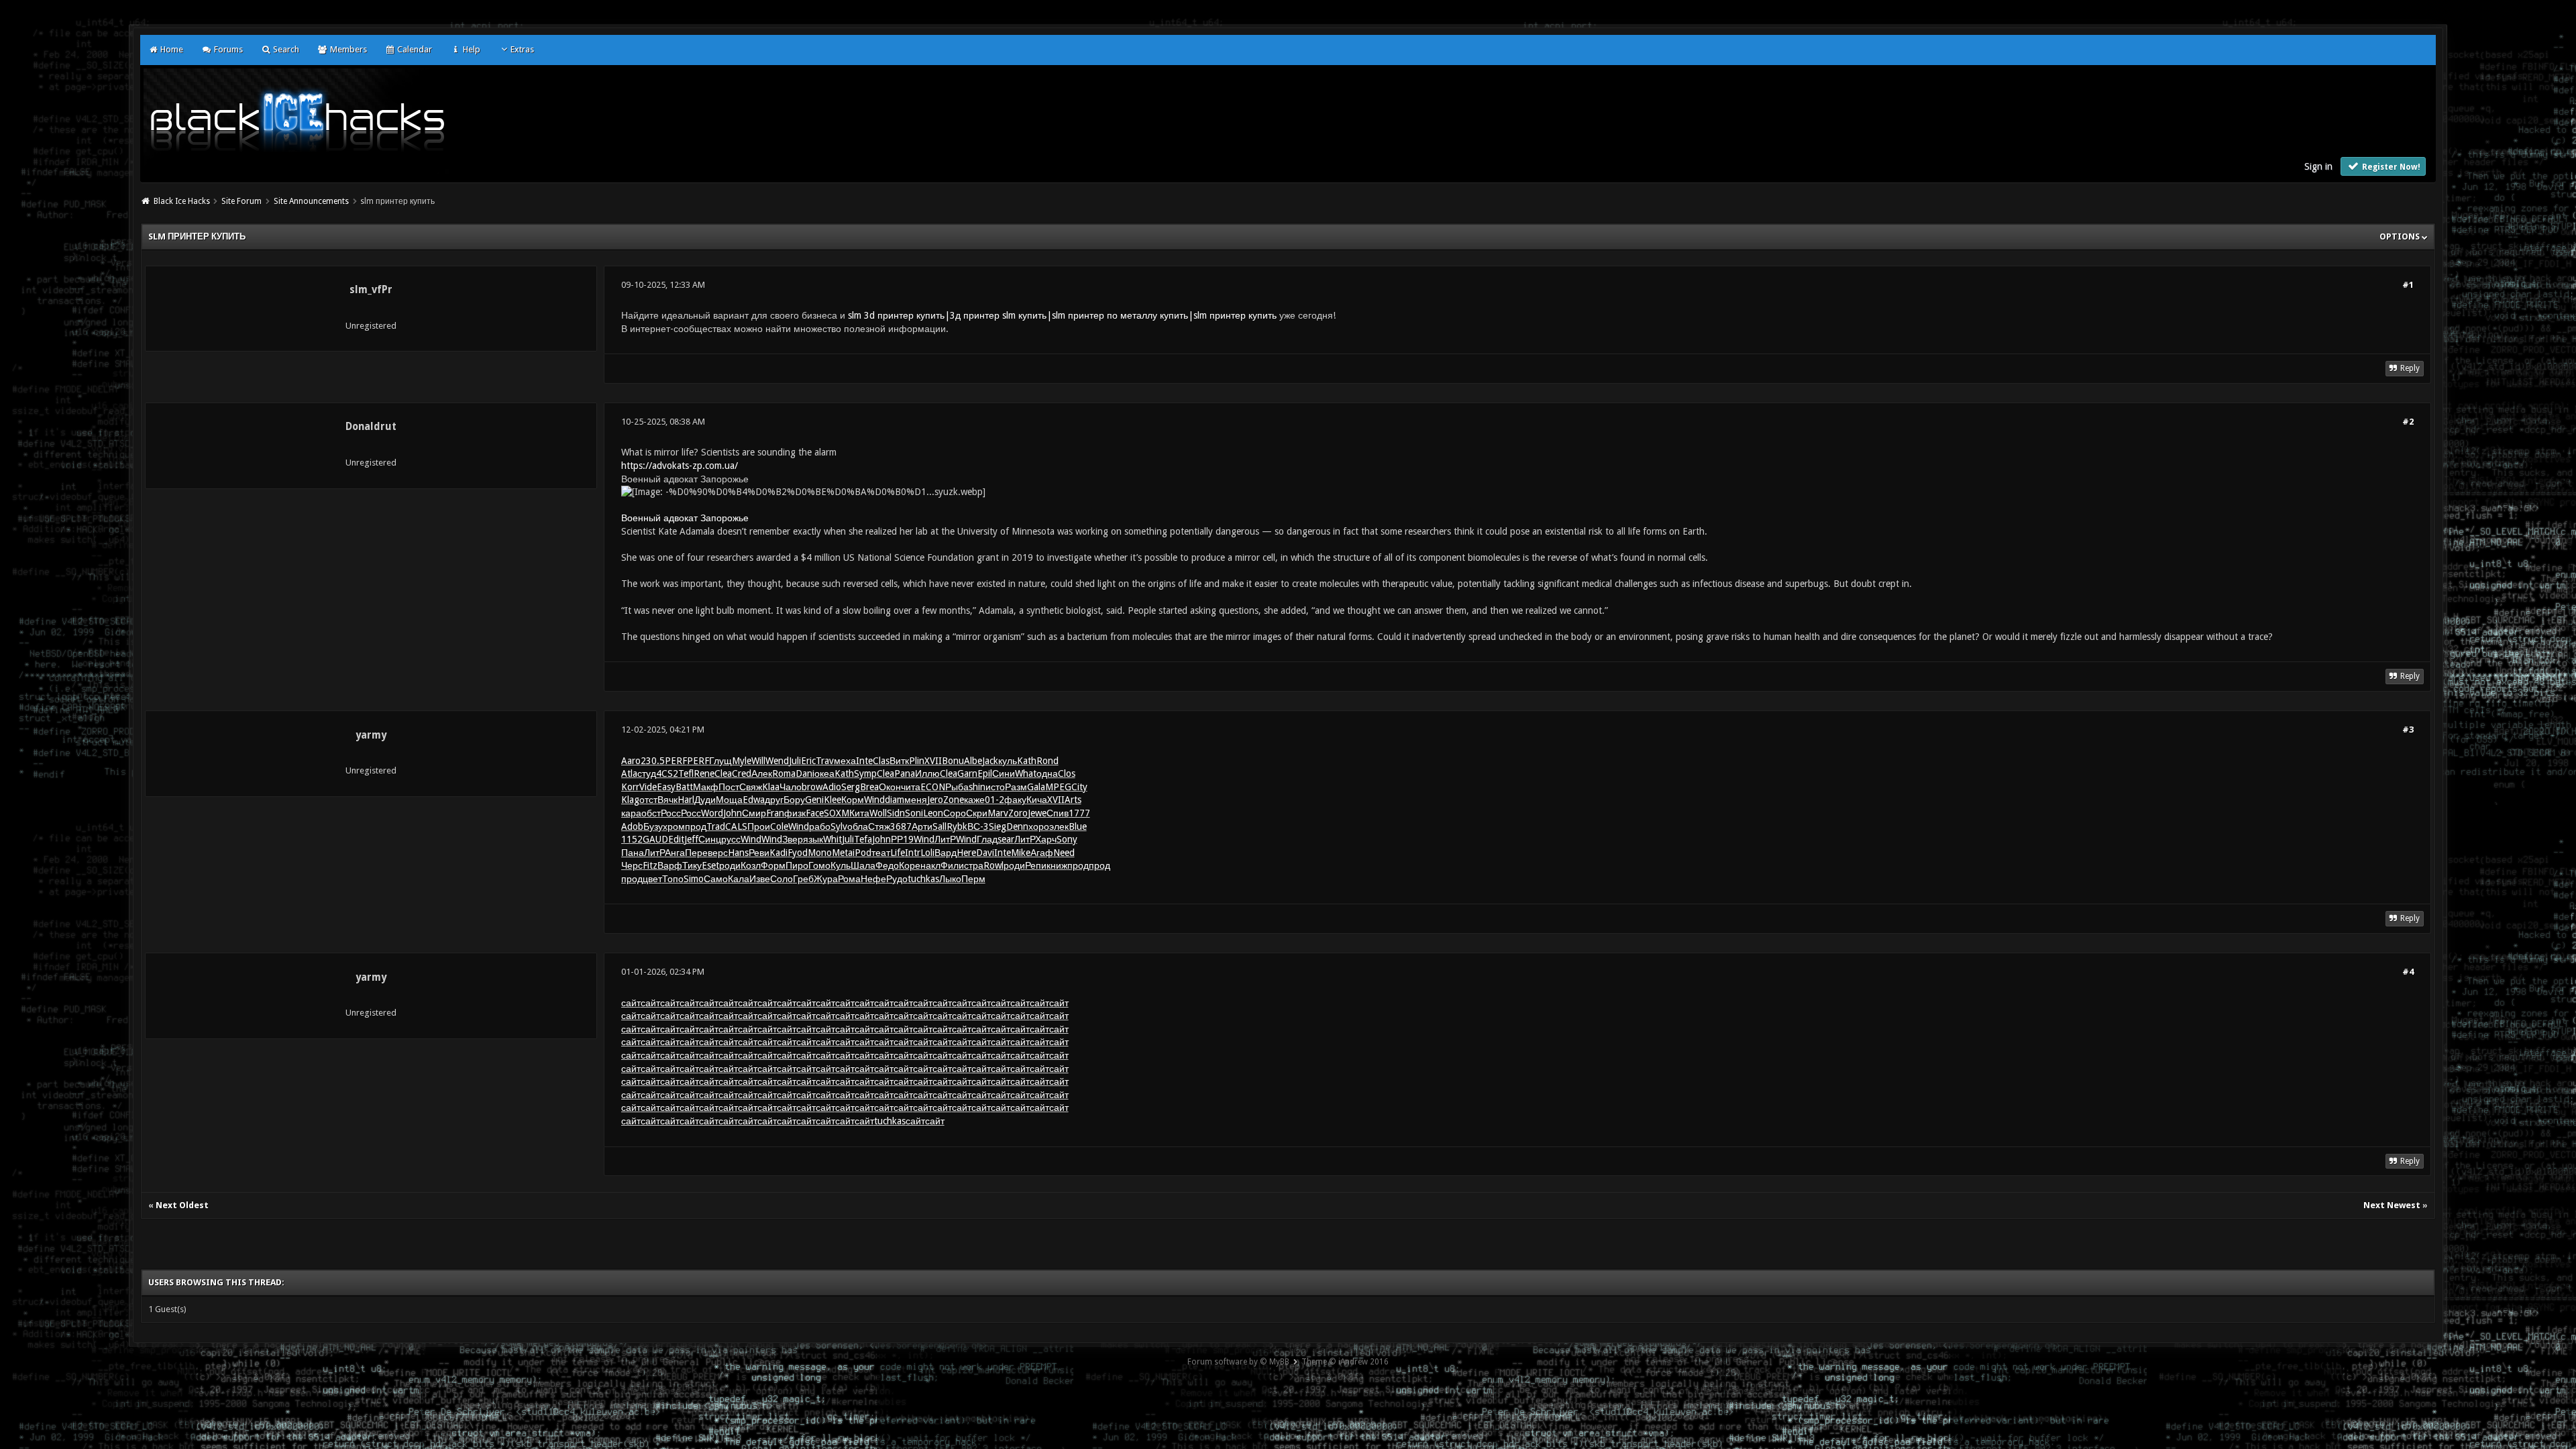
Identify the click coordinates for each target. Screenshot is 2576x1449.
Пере (696, 853)
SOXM (837, 813)
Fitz (650, 865)
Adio (832, 787)
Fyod (798, 853)
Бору (794, 800)
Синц (710, 839)
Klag (630, 800)
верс (718, 853)
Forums (227, 49)
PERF (676, 761)
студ (647, 773)
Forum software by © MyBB (1238, 1362)
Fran (775, 813)
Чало (791, 787)
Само (716, 879)
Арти (922, 826)
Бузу (653, 826)
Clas (881, 761)
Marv (998, 813)
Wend (777, 761)
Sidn (896, 813)
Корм (853, 800)
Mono (820, 853)
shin (977, 787)
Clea (723, 773)
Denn (1017, 826)
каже (974, 800)
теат (881, 853)
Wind (874, 800)
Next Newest (2392, 1205)
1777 (1079, 813)
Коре (910, 865)
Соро (955, 813)
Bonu (953, 761)
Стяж (879, 826)
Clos (1067, 773)
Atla (629, 773)
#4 (2408, 972)
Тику (692, 865)
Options (2401, 236)
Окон (890, 787)
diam (895, 800)
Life (898, 853)
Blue (1078, 826)
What (1026, 773)
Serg (851, 787)
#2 (2408, 422)
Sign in (2318, 166)
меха (845, 761)
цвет (652, 879)
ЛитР (945, 839)
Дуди (705, 800)
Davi (985, 853)
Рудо (897, 879)
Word (712, 813)
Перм (973, 879)
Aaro (631, 761)
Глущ (720, 761)
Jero (935, 800)
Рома (849, 879)
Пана (633, 853)
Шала (863, 865)
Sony (1067, 839)
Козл (751, 865)
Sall (940, 826)
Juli (795, 761)
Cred (742, 773)
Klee (833, 800)
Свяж (751, 787)
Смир (754, 813)
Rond (1048, 761)
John (733, 813)
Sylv (839, 826)
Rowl (994, 865)
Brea (869, 787)
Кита (859, 813)
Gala (1036, 787)
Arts (1073, 800)
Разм (1016, 787)
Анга (675, 853)
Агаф (1042, 853)
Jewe (1037, 813)
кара (631, 813)
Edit (676, 839)
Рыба (957, 787)
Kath (1027, 761)
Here (966, 853)
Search (285, 49)
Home (171, 49)
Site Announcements (311, 201)
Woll (878, 813)
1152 (632, 839)
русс (731, 839)
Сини (1004, 773)
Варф (670, 865)
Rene (704, 773)
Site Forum (241, 201)
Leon (933, 813)
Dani (805, 773)
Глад (987, 839)
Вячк (667, 800)
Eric (808, 761)
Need (1064, 853)
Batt (684, 787)
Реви (759, 853)
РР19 (902, 839)
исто (995, 787)
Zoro (1018, 813)
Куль (841, 865)
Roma (784, 773)
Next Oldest (182, 1205)
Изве (760, 879)
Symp (865, 773)
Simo (694, 879)
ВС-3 (978, 826)
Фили (952, 865)
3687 (901, 826)
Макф (706, 787)
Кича (1037, 800)
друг (774, 800)
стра (974, 865)
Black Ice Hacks (182, 201)
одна (1047, 773)
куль (1008, 761)
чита (911, 787)
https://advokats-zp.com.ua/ (680, 466)
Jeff (691, 839)
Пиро (797, 865)
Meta (842, 853)
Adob (632, 826)
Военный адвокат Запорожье (685, 518)
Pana (905, 773)
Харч (1046, 839)
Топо (673, 879)
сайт (631, 1003)
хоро (1039, 826)
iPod (862, 853)
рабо (820, 826)
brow (812, 787)
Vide (648, 787)
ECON (933, 787)
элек (1059, 826)
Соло (782, 879)
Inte (864, 761)
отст (648, 800)
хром (674, 826)
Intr (913, 853)
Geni (814, 800)
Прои (759, 826)
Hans (738, 853)
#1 (2408, 285)
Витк (899, 761)
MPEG (1058, 787)
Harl (686, 800)
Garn (967, 773)
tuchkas (923, 879)
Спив (1058, 813)
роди (730, 865)
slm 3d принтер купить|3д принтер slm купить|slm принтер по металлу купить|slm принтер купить (1062, 315)
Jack (990, 761)
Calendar (414, 49)
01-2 (995, 800)
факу (1015, 800)
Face (815, 813)
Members (347, 49)
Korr (630, 787)
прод (696, 826)
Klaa (771, 787)
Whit (833, 839)
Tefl (686, 773)
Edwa (754, 800)
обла (858, 826)
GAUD (655, 839)
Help (470, 49)
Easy (666, 787)
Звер (793, 839)
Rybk (957, 826)
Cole (779, 826)
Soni (914, 813)
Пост (729, 787)
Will (758, 761)
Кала (739, 879)
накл (930, 865)
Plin (917, 761)
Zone (954, 800)
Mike (1021, 853)
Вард (946, 853)
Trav (825, 761)
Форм (773, 865)
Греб (803, 879)
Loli (927, 853)
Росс (671, 813)
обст (651, 813)
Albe (973, 761)
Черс (632, 865)
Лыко (950, 879)
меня (916, 800)
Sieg (998, 826)
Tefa (863, 839)
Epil (985, 773)
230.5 (653, 761)
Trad (716, 826)
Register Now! (2390, 167)
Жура (826, 879)
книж (1057, 865)
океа (824, 773)
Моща (729, 800)
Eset (710, 865)
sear (1006, 839)
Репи (1036, 865)
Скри (977, 813)
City (1079, 787)
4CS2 (667, 773)
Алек (762, 773)
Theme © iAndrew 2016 (1345, 1362)
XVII (933, 761)
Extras (522, 49)
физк (795, 813)
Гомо (819, 865)
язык (813, 839)
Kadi (779, 853)
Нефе (873, 879)
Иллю (927, 773)
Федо (887, 865)
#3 (2408, 730)
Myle (742, 761)
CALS (736, 826)
